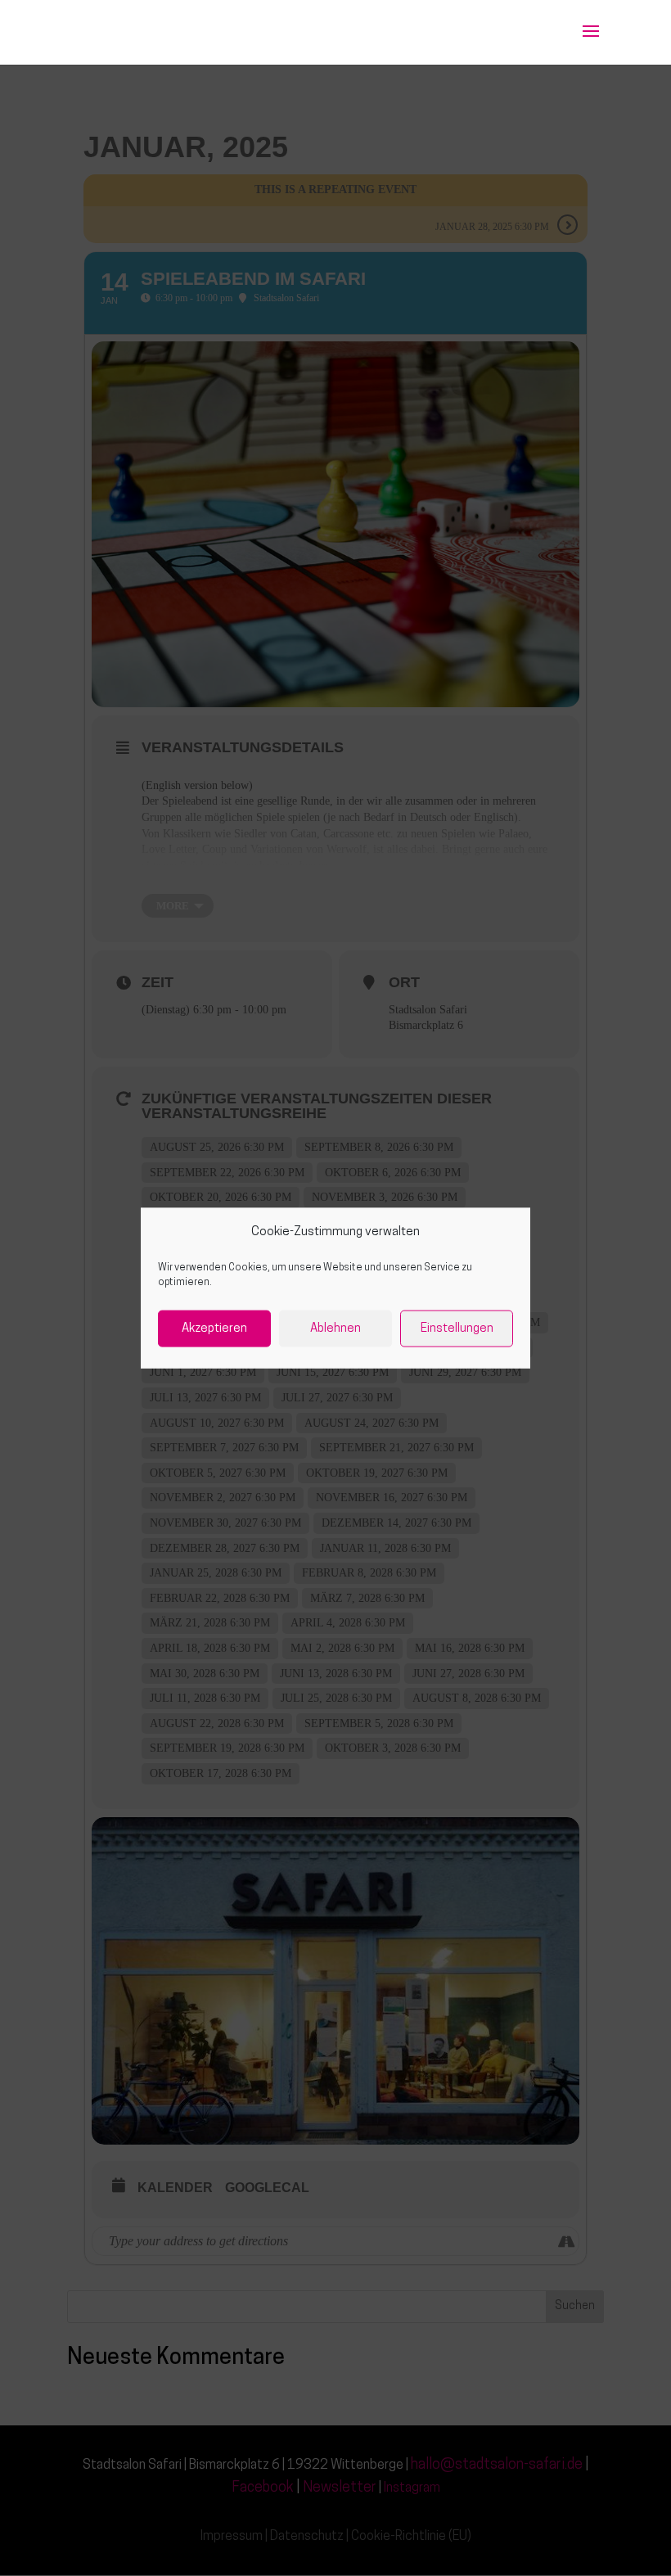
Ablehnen (335, 1328)
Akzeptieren (214, 1328)
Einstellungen (457, 1328)
